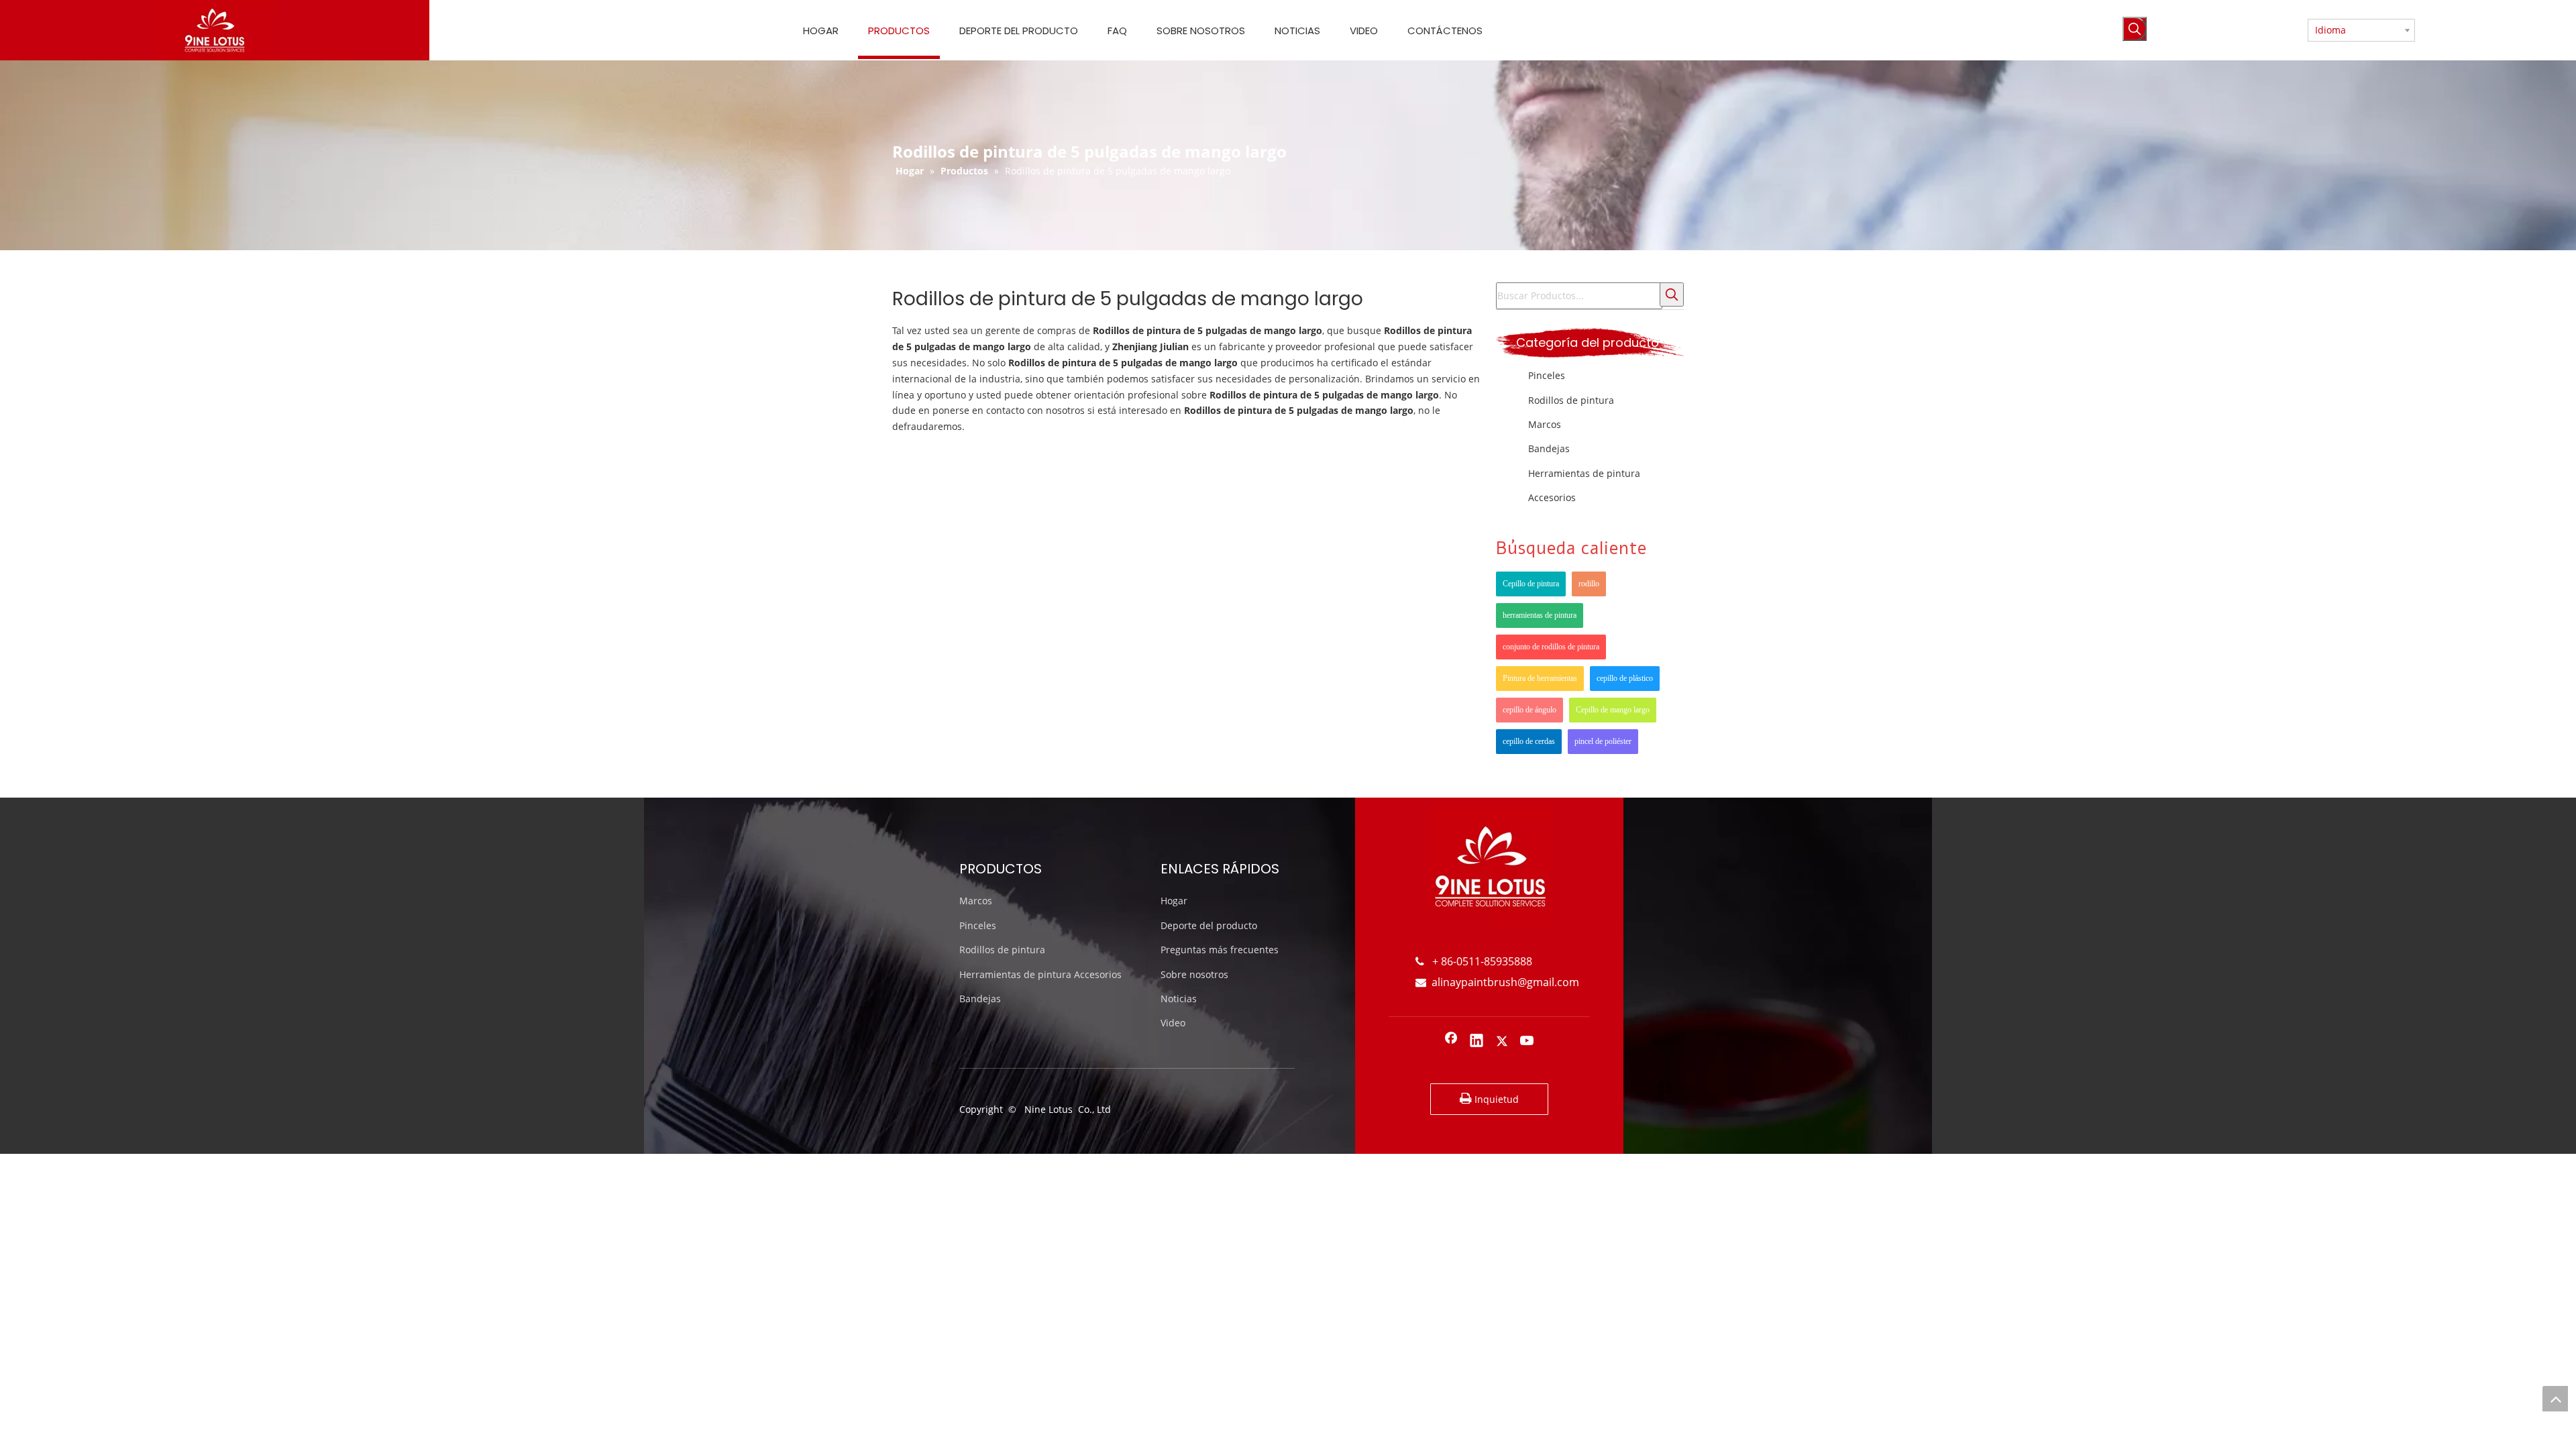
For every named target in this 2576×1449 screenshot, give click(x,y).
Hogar (1174, 901)
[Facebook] (1451, 1042)
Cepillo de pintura (1531, 584)
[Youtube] (1527, 1042)
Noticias (1179, 999)
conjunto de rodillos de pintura (1551, 647)
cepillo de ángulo (1529, 710)
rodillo (1589, 584)
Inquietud (1495, 1099)
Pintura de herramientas (1540, 678)
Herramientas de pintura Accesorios (1040, 974)
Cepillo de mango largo (1613, 710)
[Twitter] (1502, 1042)
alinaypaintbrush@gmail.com (1497, 982)
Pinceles (1547, 375)
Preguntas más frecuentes (1220, 950)
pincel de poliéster (1603, 741)
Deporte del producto (1209, 925)
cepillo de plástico (1625, 678)
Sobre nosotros (1194, 974)
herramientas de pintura (1540, 615)
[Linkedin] (1477, 1042)
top (2555, 1399)
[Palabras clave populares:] (2135, 29)
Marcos (1545, 424)
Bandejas (1549, 448)
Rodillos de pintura (1571, 400)
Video (1173, 1023)
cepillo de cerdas (1529, 741)
